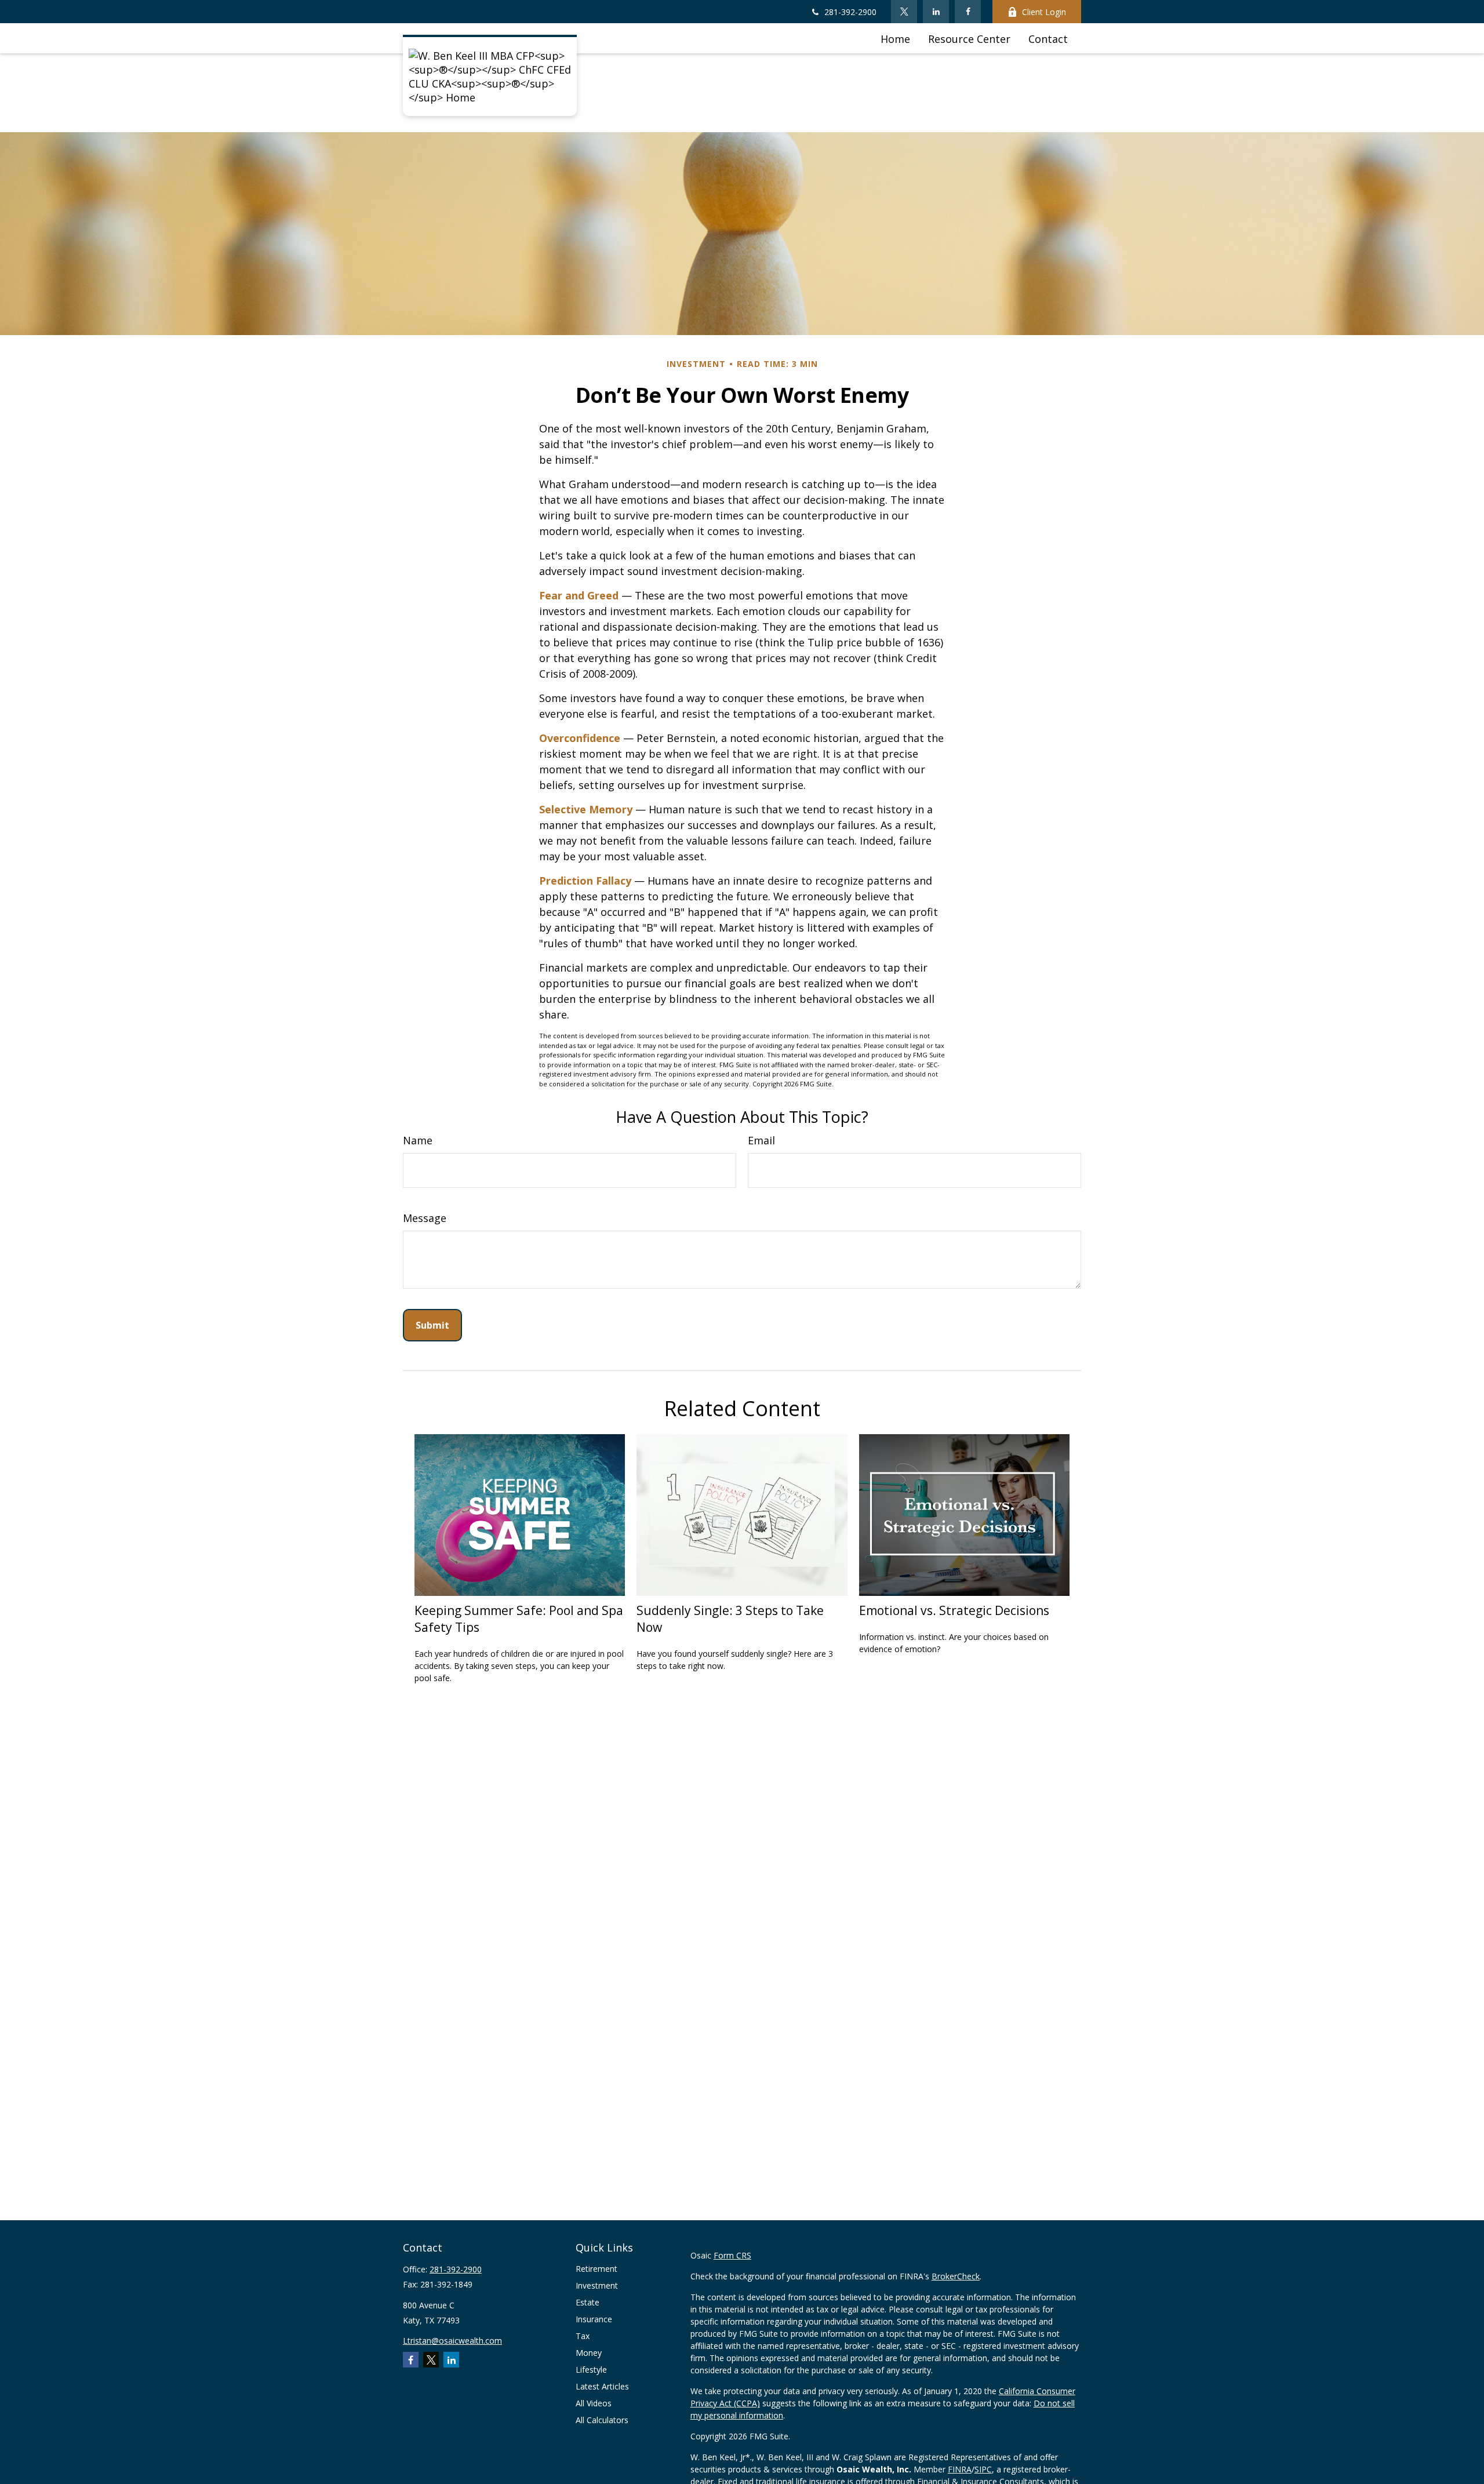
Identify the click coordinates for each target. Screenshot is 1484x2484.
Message (425, 1218)
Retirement (596, 2269)
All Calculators (602, 2420)
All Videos (594, 2403)
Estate (588, 2302)
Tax (583, 2336)
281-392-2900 (850, 12)
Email (761, 1140)
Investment (597, 2285)
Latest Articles (602, 2386)
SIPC (983, 2469)
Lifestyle (591, 2370)
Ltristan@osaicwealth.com (452, 2341)
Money (589, 2353)
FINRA (960, 2469)
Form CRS (732, 2255)
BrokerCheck (956, 2276)
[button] (895, 38)
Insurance (594, 2319)
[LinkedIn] (936, 12)
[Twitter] (904, 12)
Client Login (1044, 12)
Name (418, 1140)
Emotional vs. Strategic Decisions (954, 1610)
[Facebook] (968, 12)
